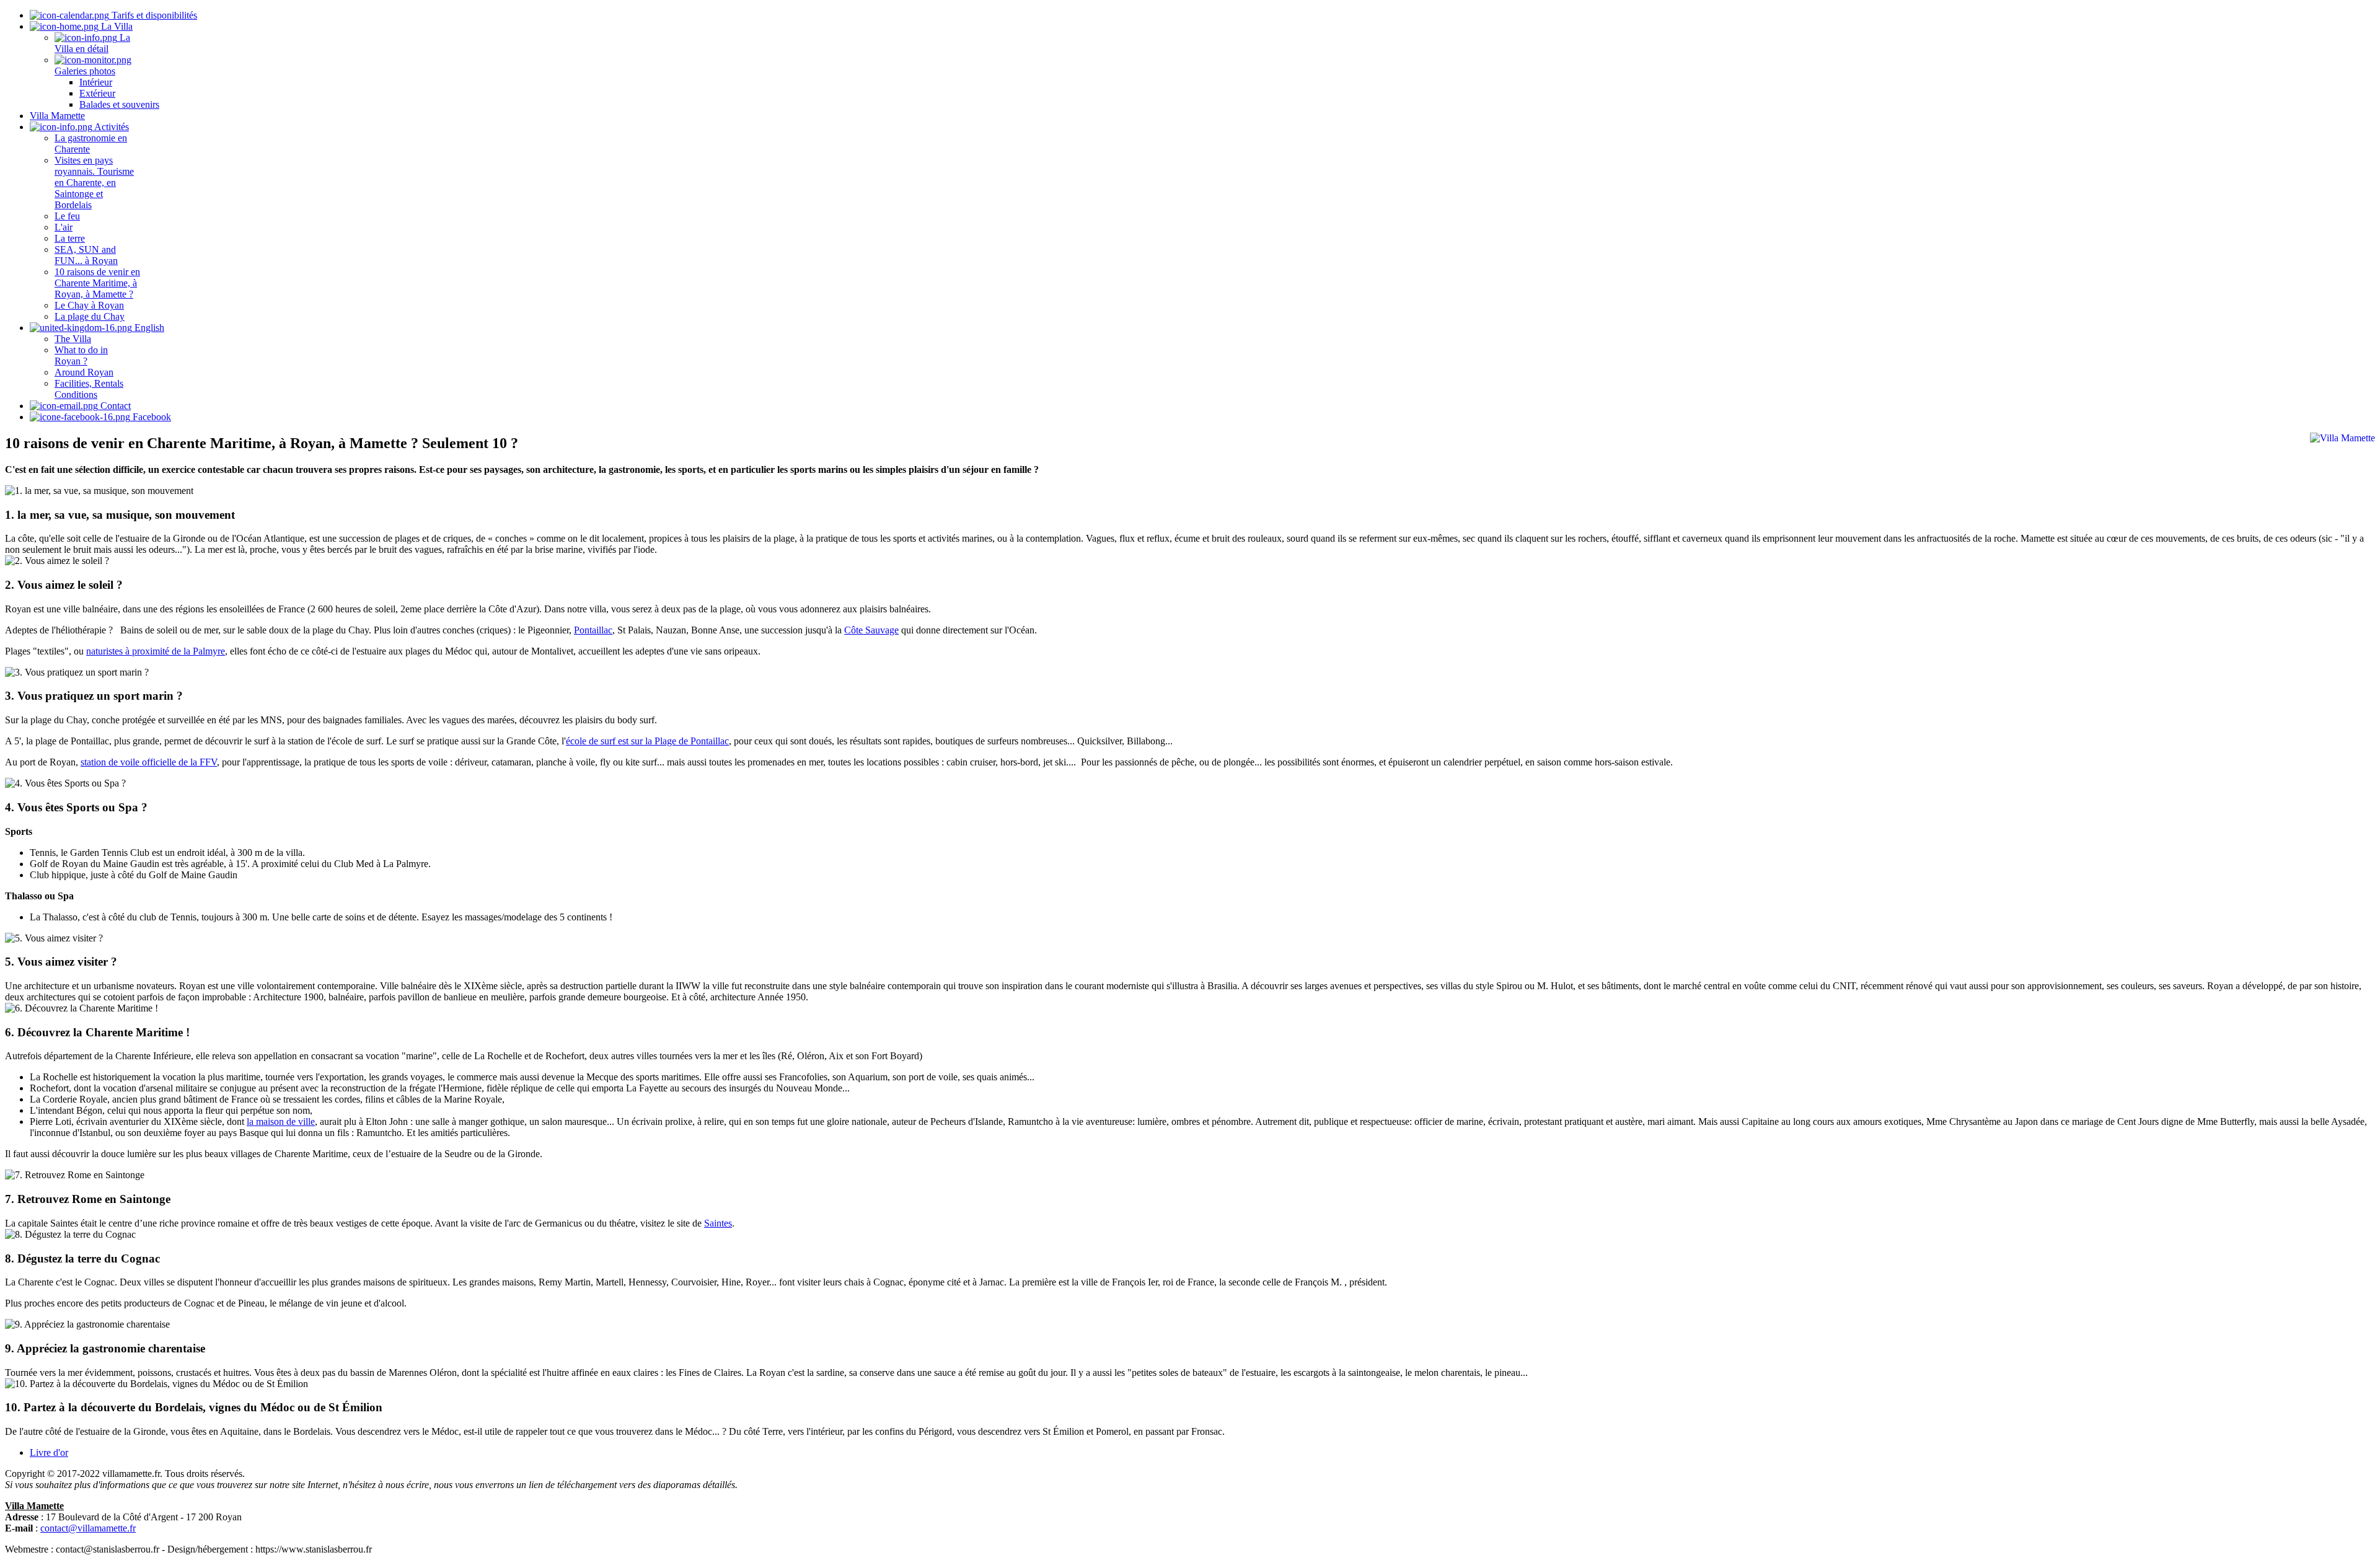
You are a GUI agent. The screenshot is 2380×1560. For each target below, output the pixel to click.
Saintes (718, 1223)
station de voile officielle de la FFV (149, 762)
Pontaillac (593, 630)
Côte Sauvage (871, 630)
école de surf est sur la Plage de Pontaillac (647, 741)
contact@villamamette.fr (88, 1528)
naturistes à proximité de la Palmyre (156, 651)
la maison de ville (281, 1122)
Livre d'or (49, 1452)
